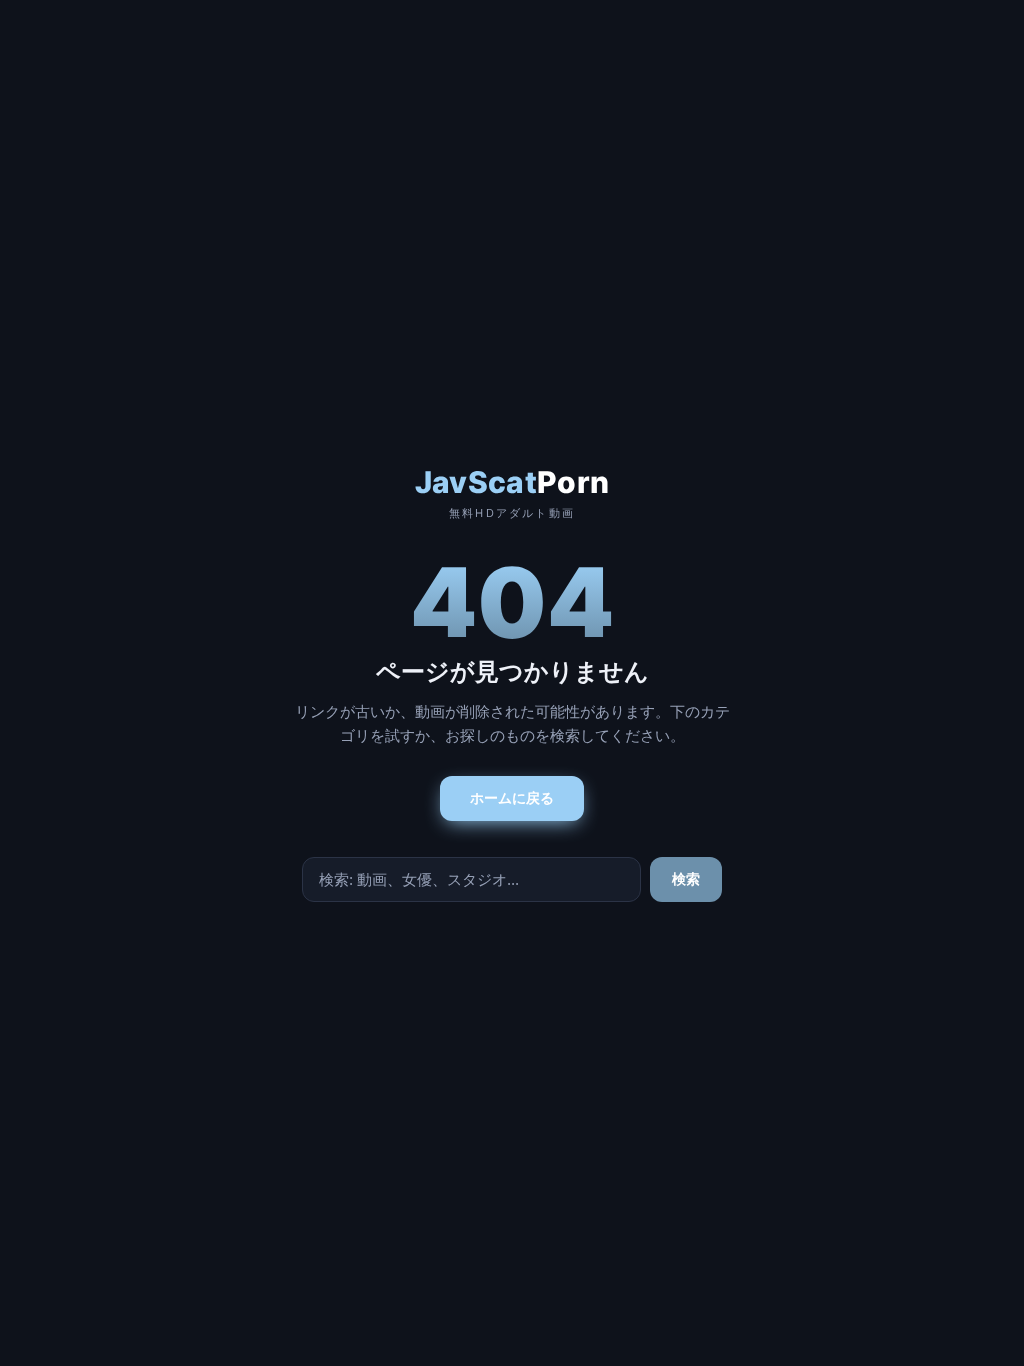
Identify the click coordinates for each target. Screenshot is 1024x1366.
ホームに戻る (512, 797)
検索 (686, 879)
